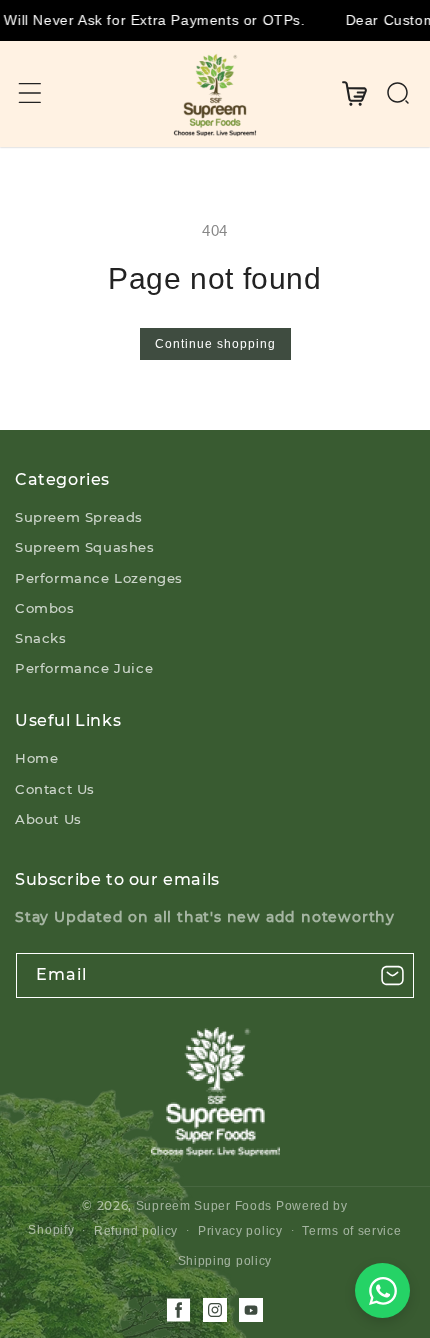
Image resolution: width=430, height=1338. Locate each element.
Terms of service (351, 1231)
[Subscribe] (392, 975)
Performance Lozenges (99, 578)
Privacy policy (240, 1231)
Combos (45, 608)
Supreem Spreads (79, 517)
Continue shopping (215, 344)
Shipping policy (225, 1261)
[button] (30, 93)
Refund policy (136, 1231)
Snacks (41, 638)
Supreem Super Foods (204, 1206)
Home (36, 758)
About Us (48, 819)
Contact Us (55, 789)
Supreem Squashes (85, 547)
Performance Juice (84, 668)
